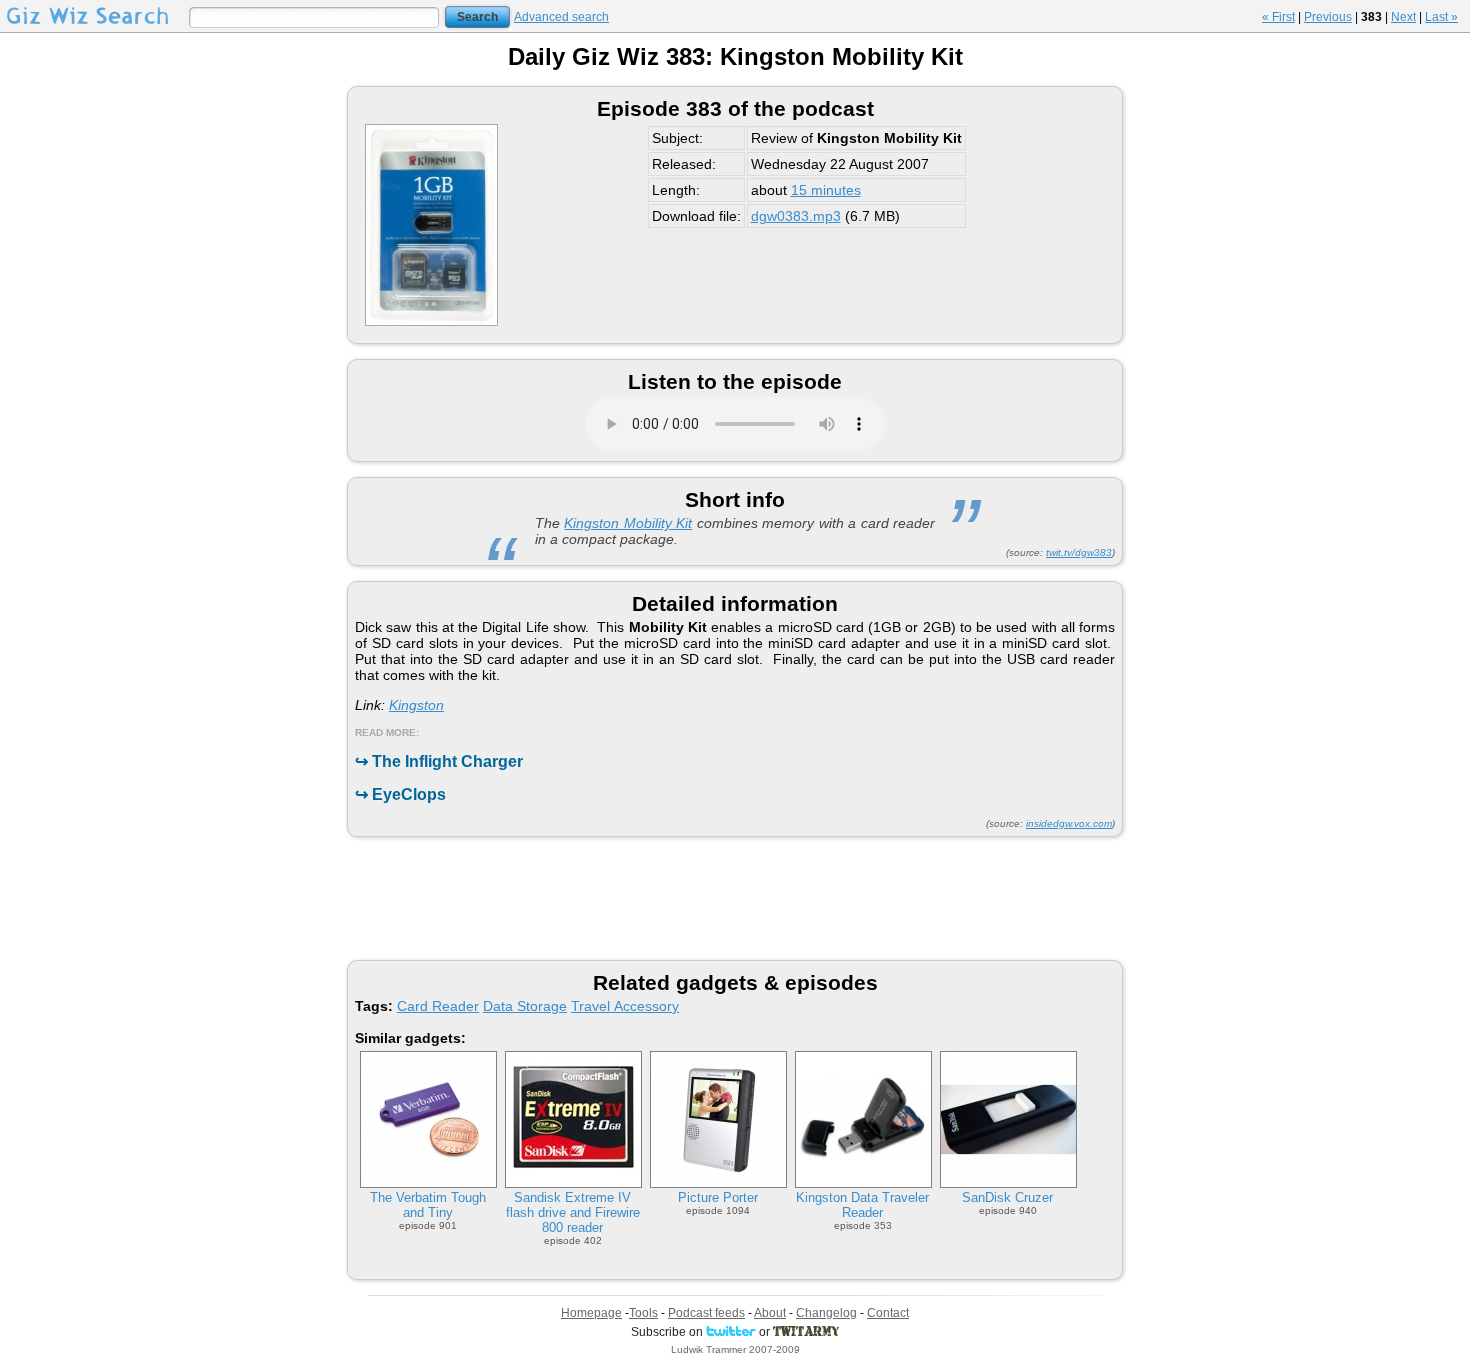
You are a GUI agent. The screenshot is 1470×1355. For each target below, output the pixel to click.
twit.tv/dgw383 (1079, 552)
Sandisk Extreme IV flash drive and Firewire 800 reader (573, 1212)
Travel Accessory (625, 1006)
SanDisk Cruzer (1007, 1197)
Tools (643, 1313)
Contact (888, 1313)
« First (1278, 17)
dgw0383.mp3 (796, 216)
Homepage (591, 1313)
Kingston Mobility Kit (628, 523)
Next (1403, 17)
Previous (1328, 17)
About (770, 1313)
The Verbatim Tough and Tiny (428, 1205)
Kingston (416, 705)
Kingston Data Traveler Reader (862, 1205)
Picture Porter (718, 1197)
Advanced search (561, 17)
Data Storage (525, 1006)
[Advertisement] (735, 897)
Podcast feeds (706, 1313)
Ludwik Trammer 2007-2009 (735, 1349)
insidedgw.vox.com (1069, 823)
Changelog (826, 1313)
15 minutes (826, 190)
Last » (1441, 17)
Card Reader (438, 1006)
